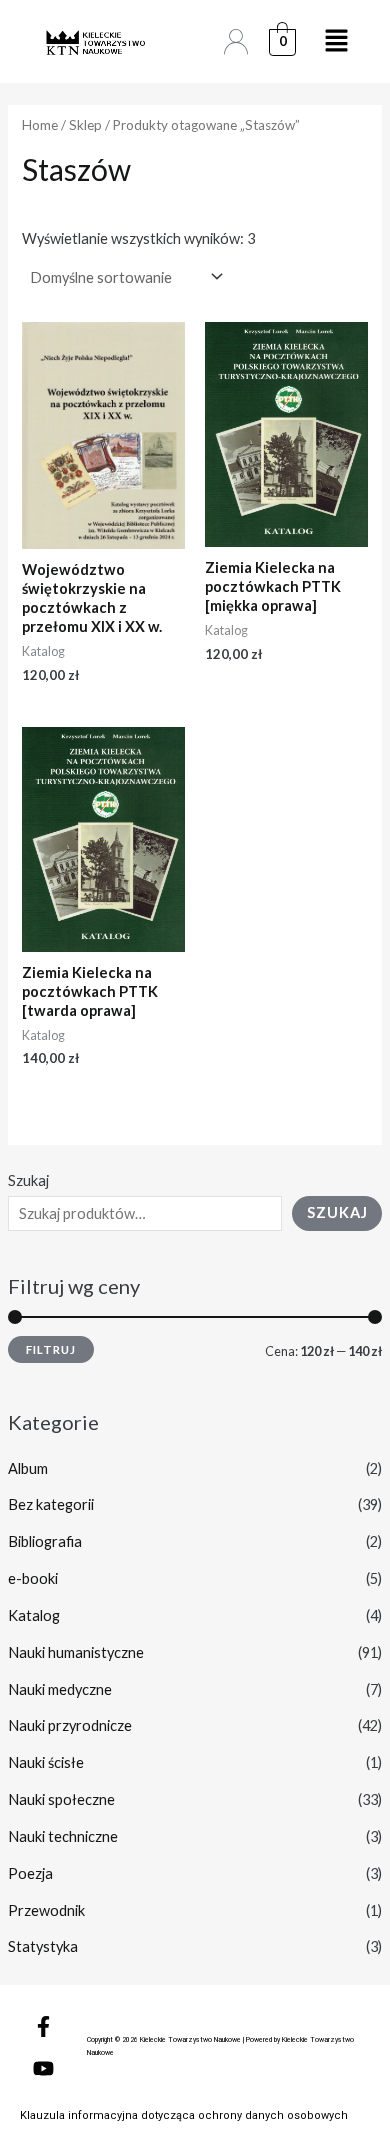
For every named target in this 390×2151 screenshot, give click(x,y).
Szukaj (28, 1180)
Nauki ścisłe (46, 1762)
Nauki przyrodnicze (70, 1725)
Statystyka (43, 1946)
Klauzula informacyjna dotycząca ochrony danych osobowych (184, 2115)
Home (40, 125)
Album (28, 1468)
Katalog (34, 1615)
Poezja (30, 1873)
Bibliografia (45, 1541)
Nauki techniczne (63, 1836)
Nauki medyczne (60, 1689)
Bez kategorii (51, 1504)
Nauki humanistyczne (76, 1652)
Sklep (85, 125)
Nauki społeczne (61, 1799)
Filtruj (51, 1349)
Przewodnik (46, 1910)
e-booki (33, 1578)
